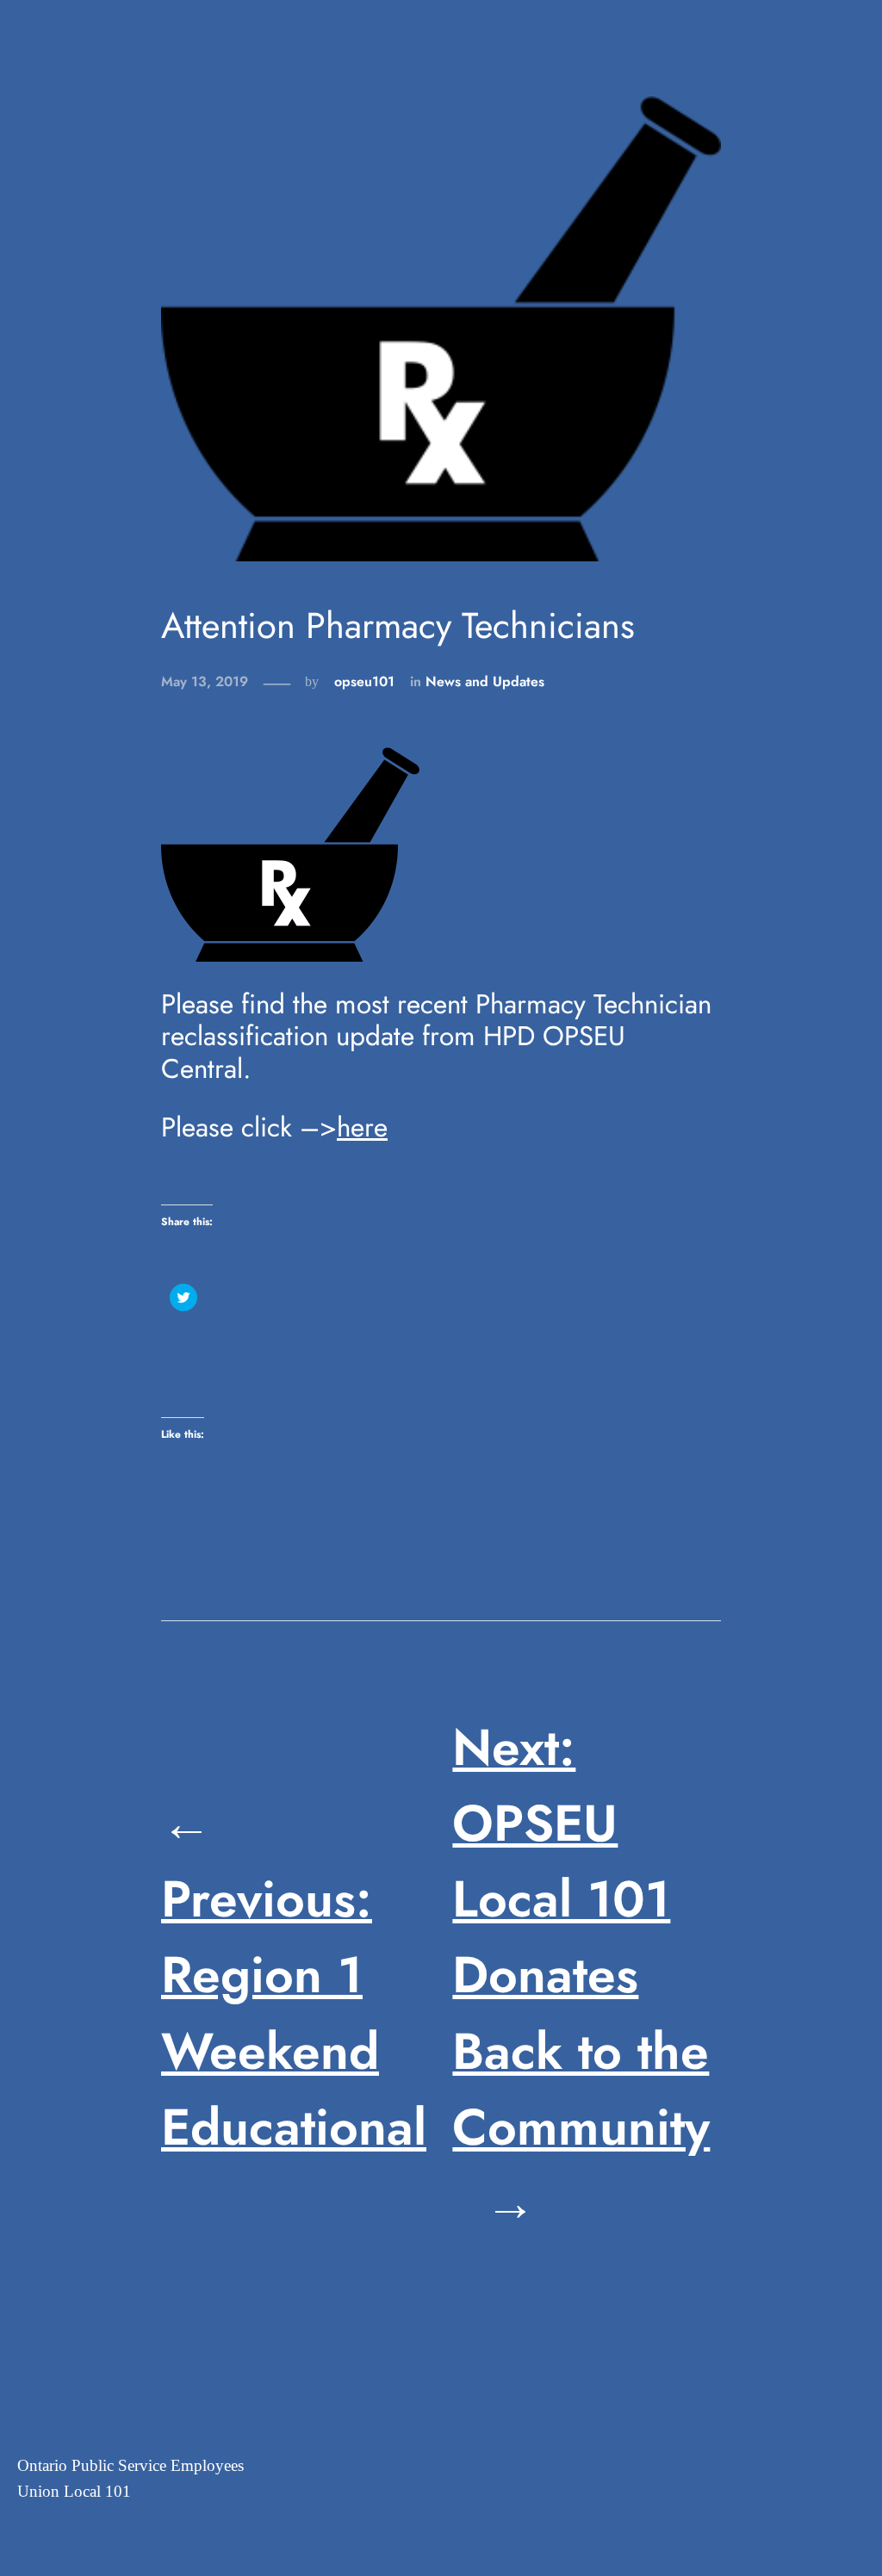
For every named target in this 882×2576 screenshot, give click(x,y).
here (362, 1127)
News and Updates (485, 681)
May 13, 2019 (205, 681)
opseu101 (364, 681)
